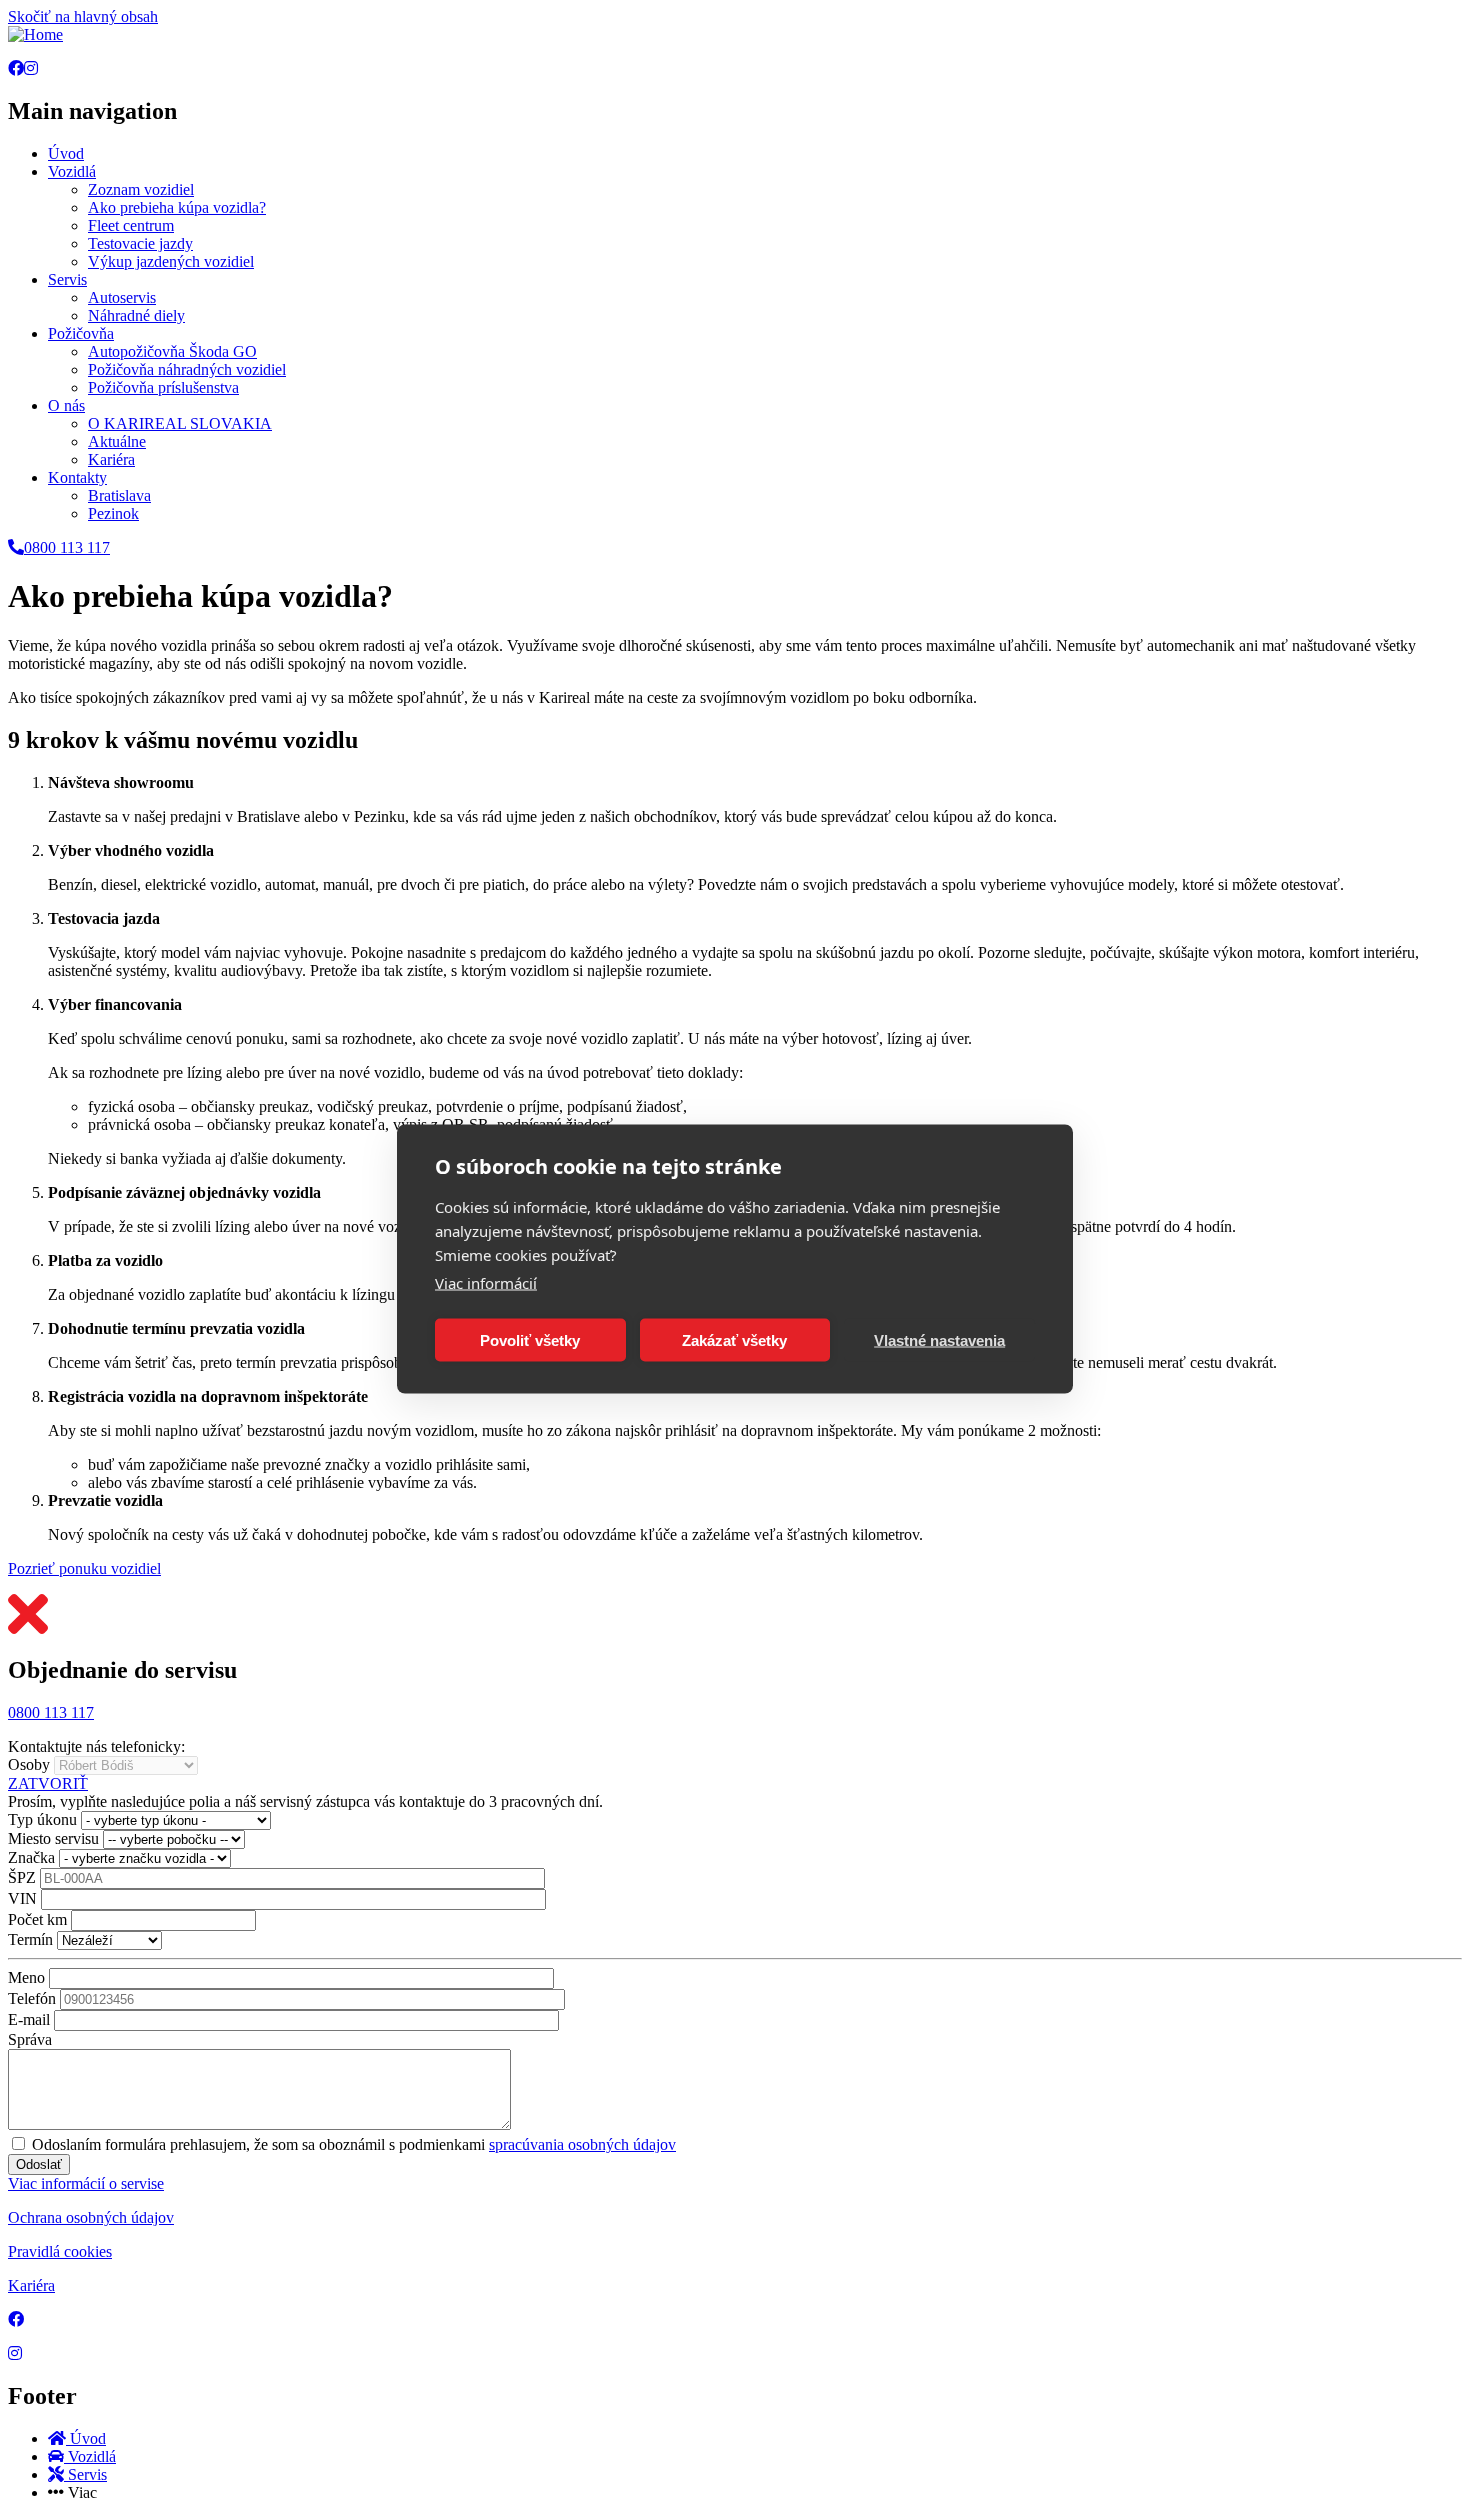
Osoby (29, 1764)
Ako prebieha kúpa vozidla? (177, 207)
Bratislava (119, 495)
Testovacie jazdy (140, 243)
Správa (30, 2039)
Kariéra (111, 459)
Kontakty (77, 477)
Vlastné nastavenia (939, 1339)
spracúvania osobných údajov (582, 2144)
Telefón (32, 1998)
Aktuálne (117, 441)
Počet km (37, 1919)
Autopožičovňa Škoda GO (172, 351)
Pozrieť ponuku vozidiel (84, 1568)
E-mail (29, 2019)
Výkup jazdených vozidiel (171, 261)
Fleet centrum (131, 225)
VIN (22, 1898)
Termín (30, 1939)
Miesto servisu (53, 1838)
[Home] (35, 34)
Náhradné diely (136, 315)
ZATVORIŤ (48, 1783)
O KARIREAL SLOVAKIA (180, 423)
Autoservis (122, 297)
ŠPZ (22, 1877)
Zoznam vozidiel (141, 189)
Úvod (66, 153)
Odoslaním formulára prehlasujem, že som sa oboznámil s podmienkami (354, 2144)
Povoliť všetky (530, 1339)
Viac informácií (486, 1283)
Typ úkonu (42, 1819)
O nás (66, 405)
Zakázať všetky (734, 1339)
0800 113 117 (51, 1712)
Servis (67, 279)
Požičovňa (81, 333)
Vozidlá (72, 171)
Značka (31, 1857)
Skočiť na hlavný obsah (83, 16)
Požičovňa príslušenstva (163, 387)
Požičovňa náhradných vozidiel (187, 369)
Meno (26, 1977)
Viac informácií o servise (86, 2183)
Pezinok (113, 513)
